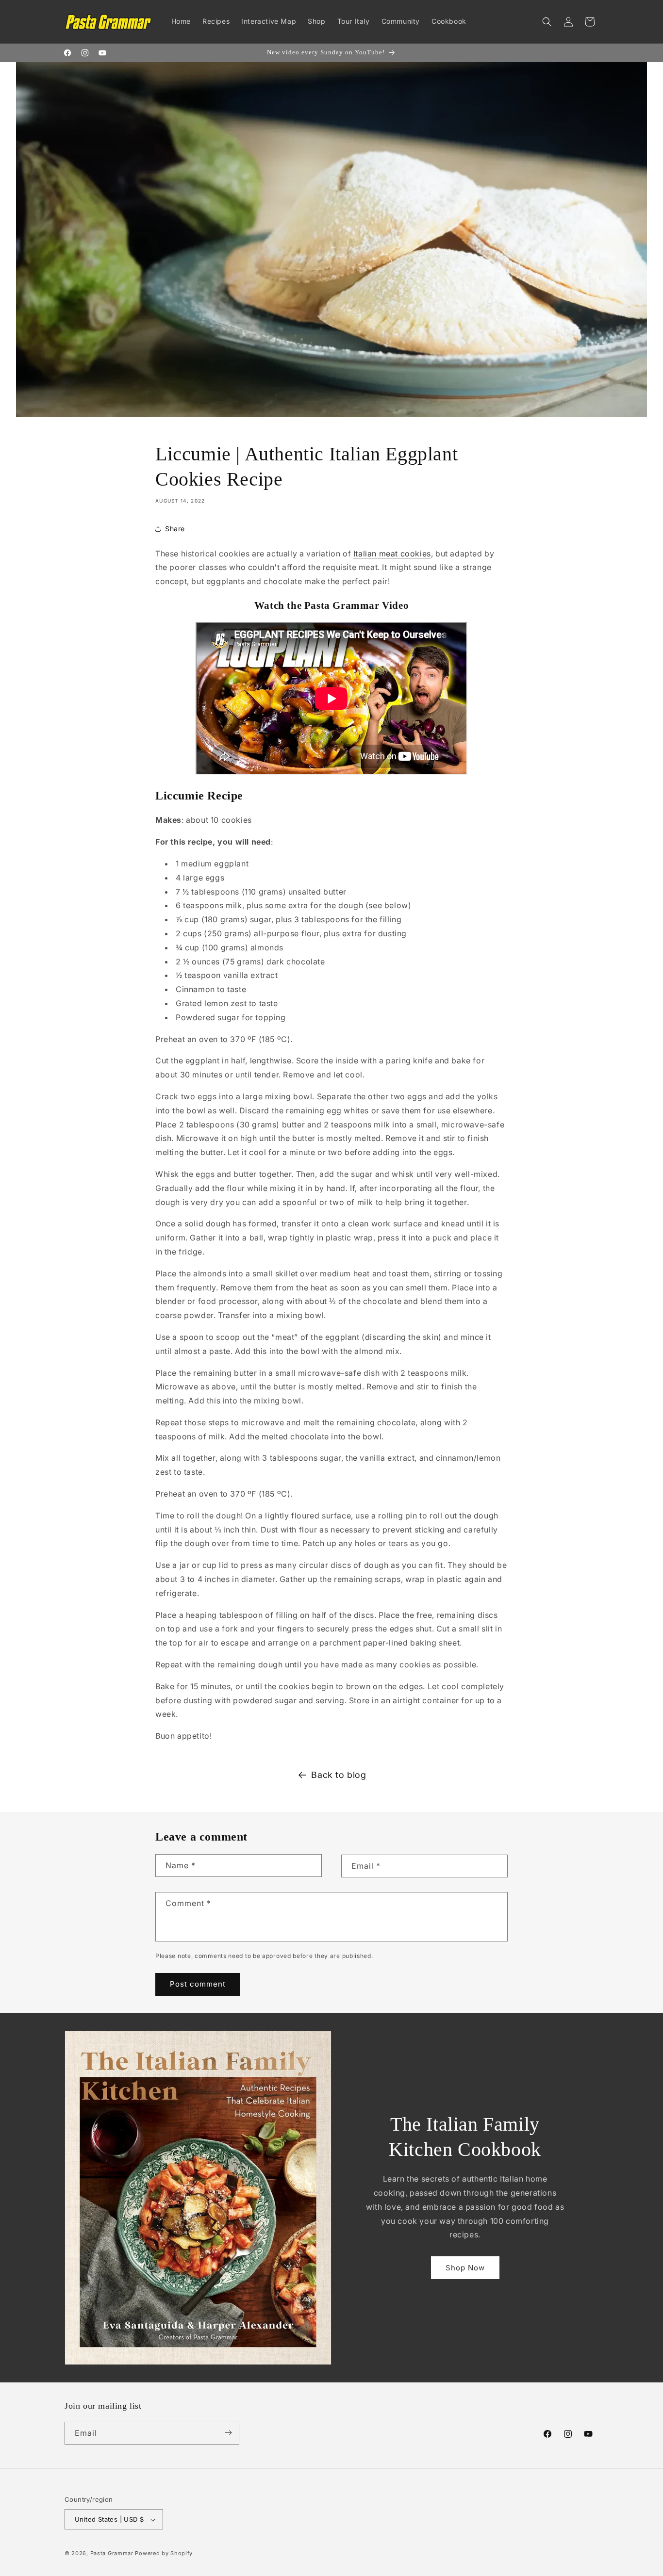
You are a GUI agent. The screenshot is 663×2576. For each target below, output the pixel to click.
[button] (547, 22)
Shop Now (465, 2268)
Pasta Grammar (112, 2554)
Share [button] (175, 529)
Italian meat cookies (392, 554)
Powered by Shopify (164, 2554)
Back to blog (339, 1775)
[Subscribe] (228, 2433)
